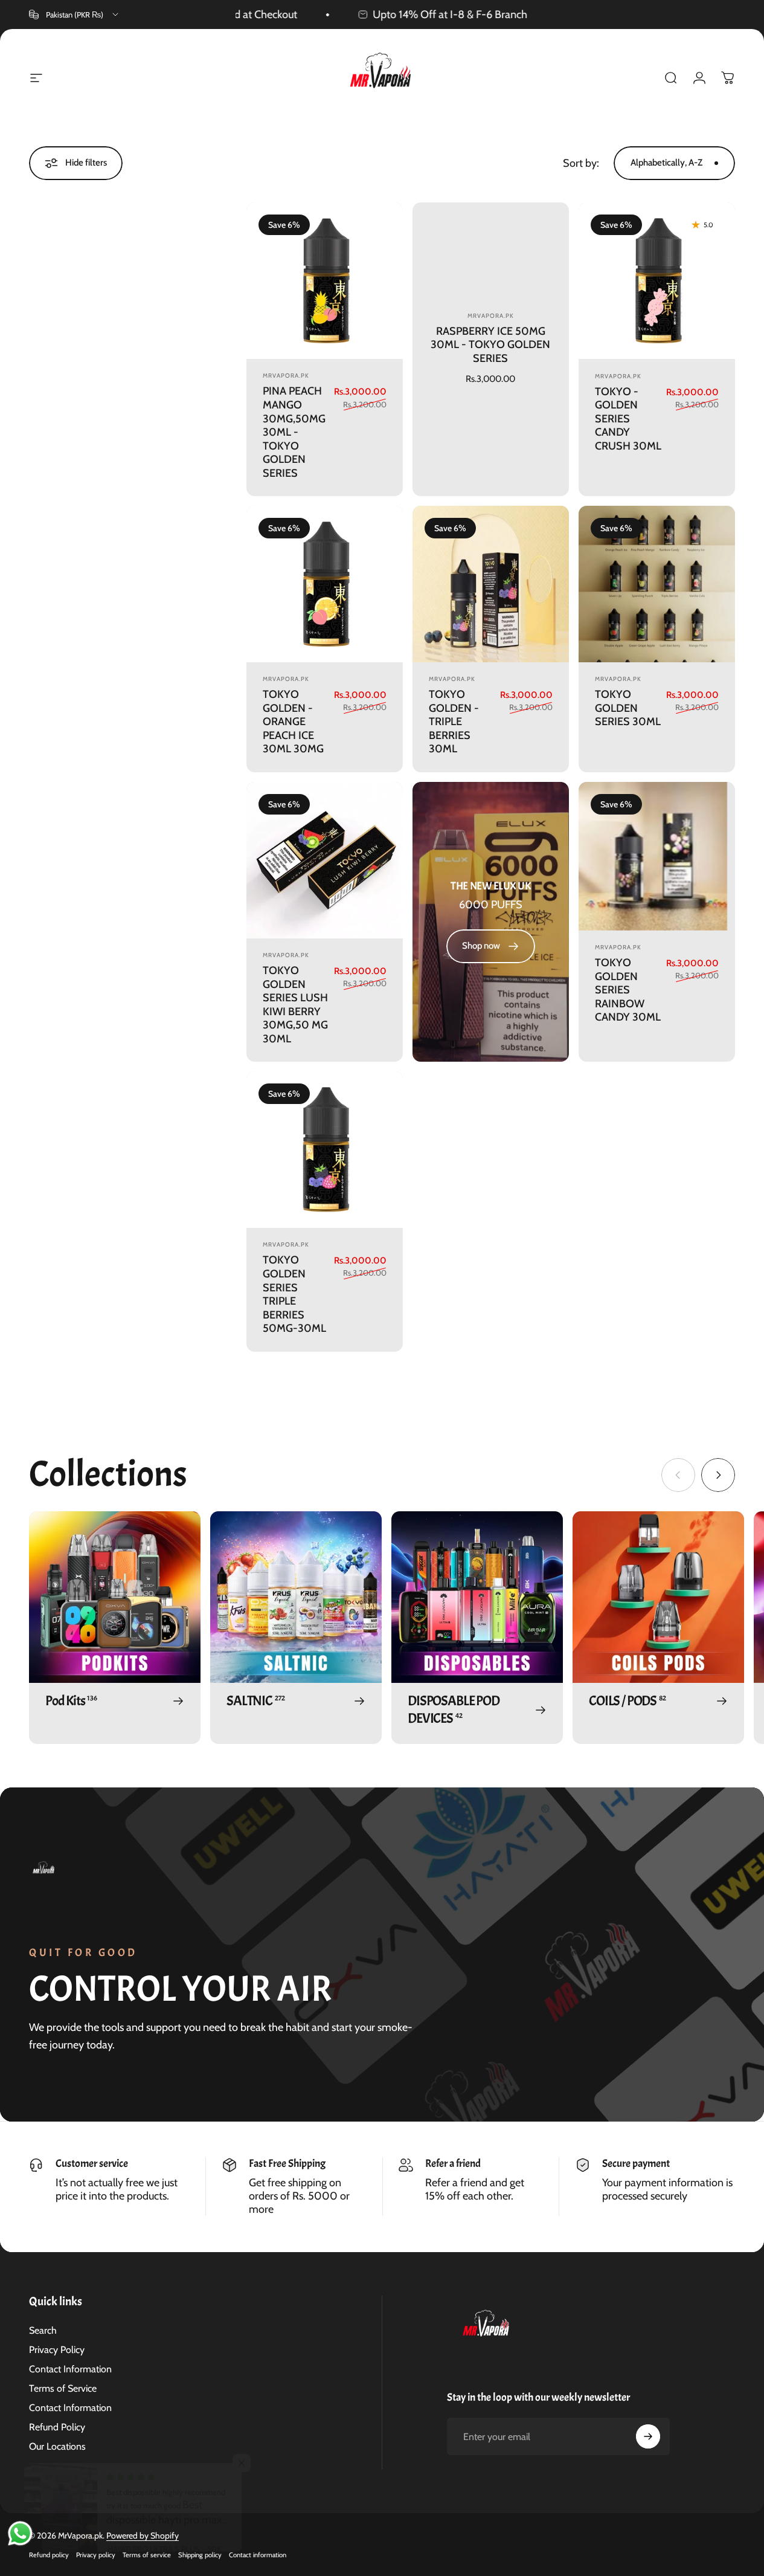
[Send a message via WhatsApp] (20, 2533)
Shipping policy (200, 2555)
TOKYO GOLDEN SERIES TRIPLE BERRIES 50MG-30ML (294, 1294)
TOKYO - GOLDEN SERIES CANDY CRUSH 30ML (628, 419)
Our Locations (57, 2446)
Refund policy (49, 2555)
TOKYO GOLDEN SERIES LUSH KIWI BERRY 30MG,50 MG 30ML (295, 1005)
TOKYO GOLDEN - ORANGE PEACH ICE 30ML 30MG (293, 721)
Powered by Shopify (143, 2536)
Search (43, 2330)
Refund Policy (57, 2427)
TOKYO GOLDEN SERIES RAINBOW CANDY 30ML (628, 990)
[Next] (718, 1475)
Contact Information (70, 2369)
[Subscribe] (648, 2436)
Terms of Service (63, 2388)
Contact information (258, 2555)
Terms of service (147, 2555)
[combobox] (75, 15)
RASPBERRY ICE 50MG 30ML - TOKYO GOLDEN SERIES (490, 345)
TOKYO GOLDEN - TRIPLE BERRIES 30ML (454, 721)
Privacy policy (96, 2555)
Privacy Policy (57, 2350)
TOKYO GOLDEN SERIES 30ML (628, 708)
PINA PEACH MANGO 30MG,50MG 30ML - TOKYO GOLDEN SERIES (294, 432)
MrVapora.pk (286, 376)
